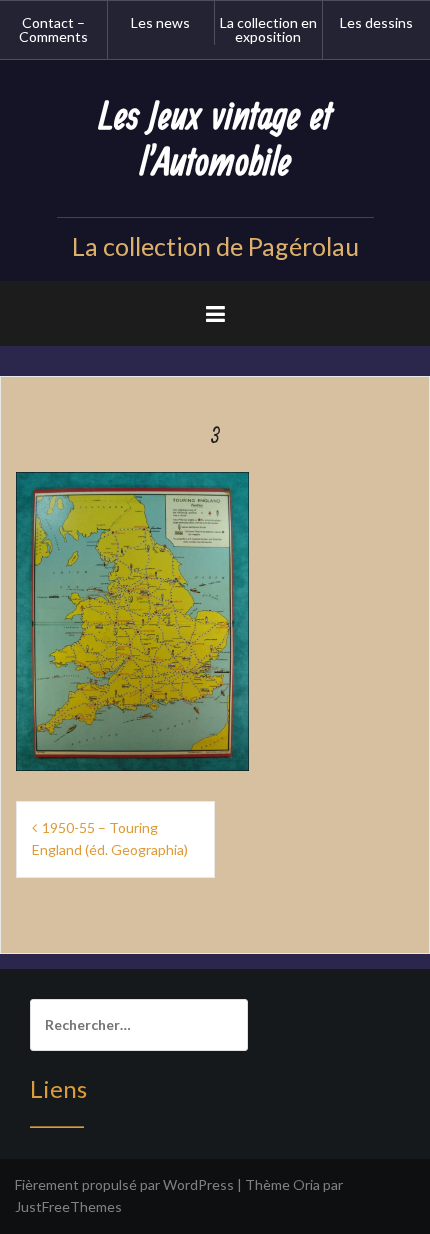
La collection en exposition (268, 29)
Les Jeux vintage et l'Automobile (215, 140)
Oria (306, 1184)
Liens (58, 1088)
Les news (160, 22)
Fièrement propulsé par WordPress (124, 1184)
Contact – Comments (53, 29)
